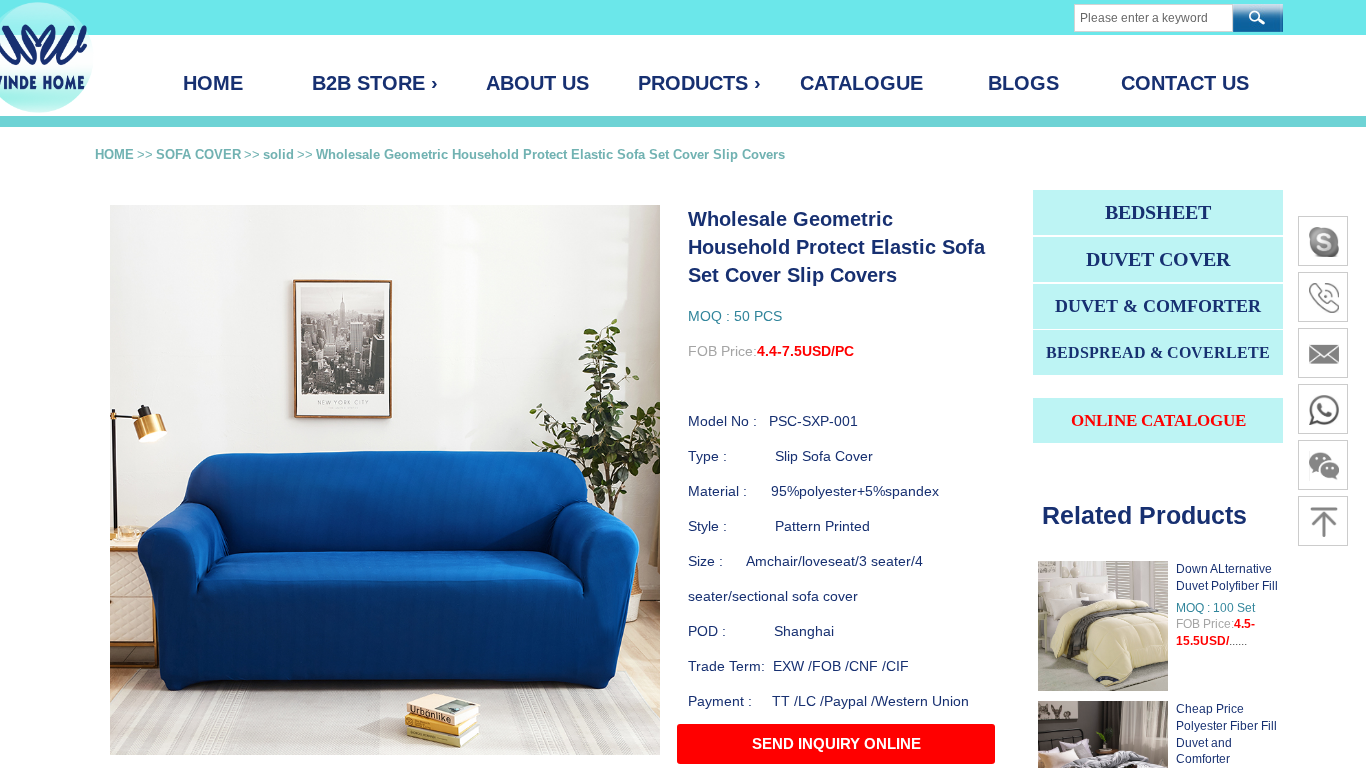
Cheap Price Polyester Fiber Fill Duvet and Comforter (1226, 734)
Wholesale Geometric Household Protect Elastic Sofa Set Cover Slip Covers (550, 154)
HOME (114, 154)
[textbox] (1153, 18)
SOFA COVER (198, 154)
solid (278, 154)
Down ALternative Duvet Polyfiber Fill (1227, 577)
